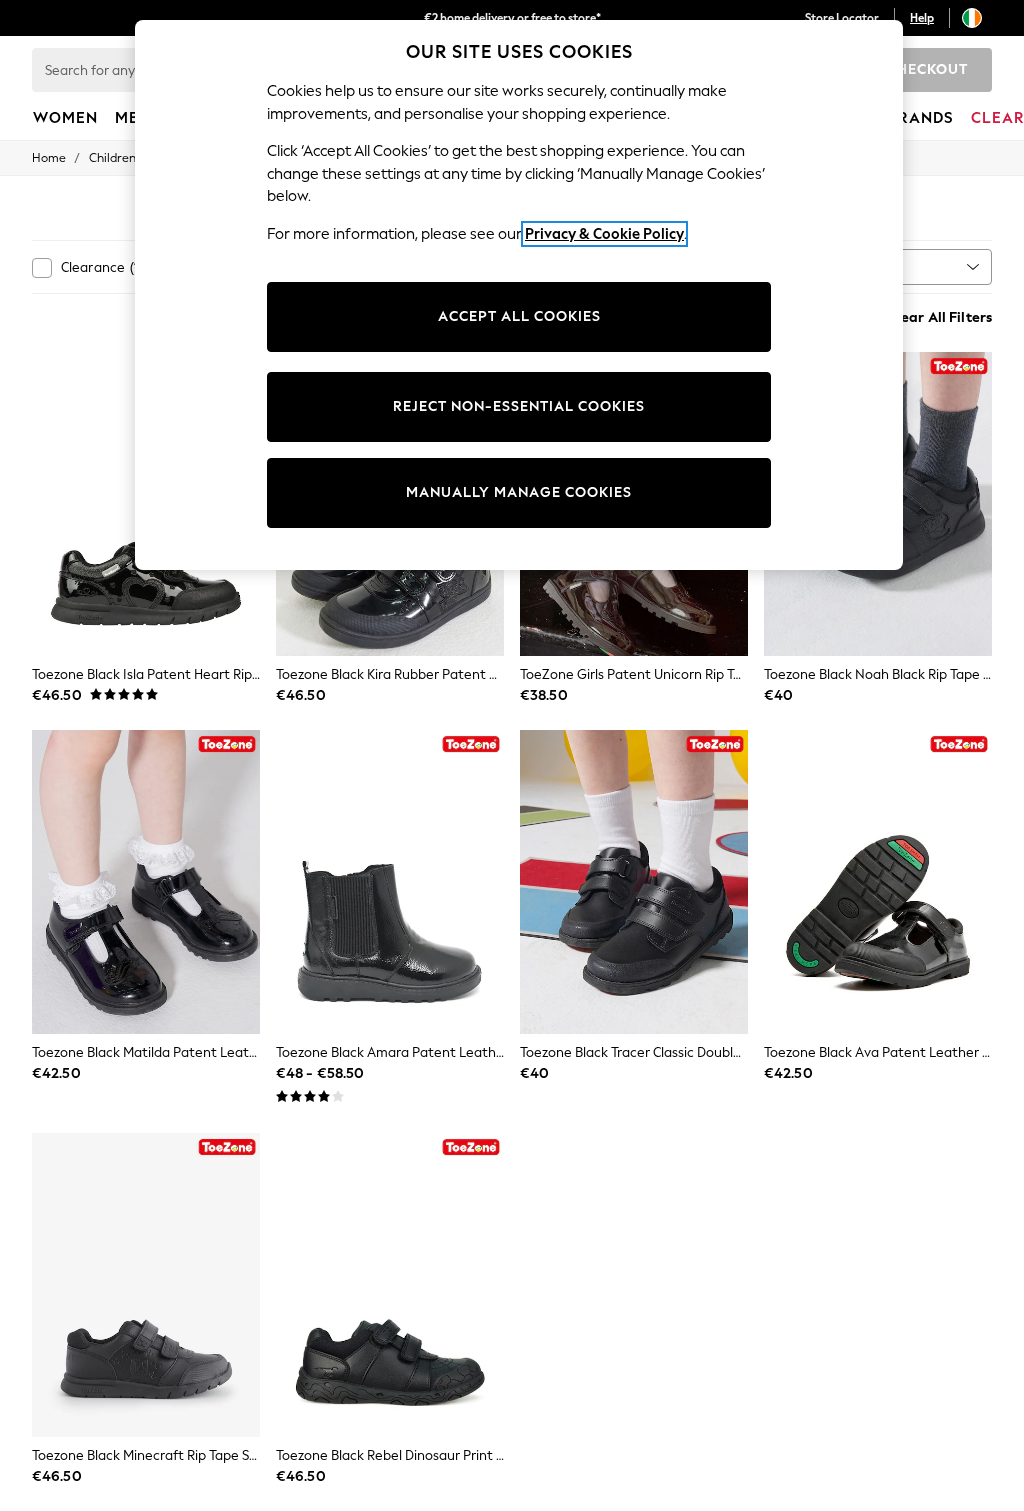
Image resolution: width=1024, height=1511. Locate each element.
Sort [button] (868, 266)
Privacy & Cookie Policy (604, 234)
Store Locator (842, 18)
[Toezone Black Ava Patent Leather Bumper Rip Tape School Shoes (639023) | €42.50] (878, 882)
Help (922, 18)
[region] (519, 295)
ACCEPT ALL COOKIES (519, 316)
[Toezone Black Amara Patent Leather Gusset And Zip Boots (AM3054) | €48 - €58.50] (390, 882)
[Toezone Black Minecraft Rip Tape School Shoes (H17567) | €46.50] (146, 1285)
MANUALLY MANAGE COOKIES (519, 492)
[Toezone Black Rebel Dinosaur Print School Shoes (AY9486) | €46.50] (390, 1285)
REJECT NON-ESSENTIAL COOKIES (519, 406)
